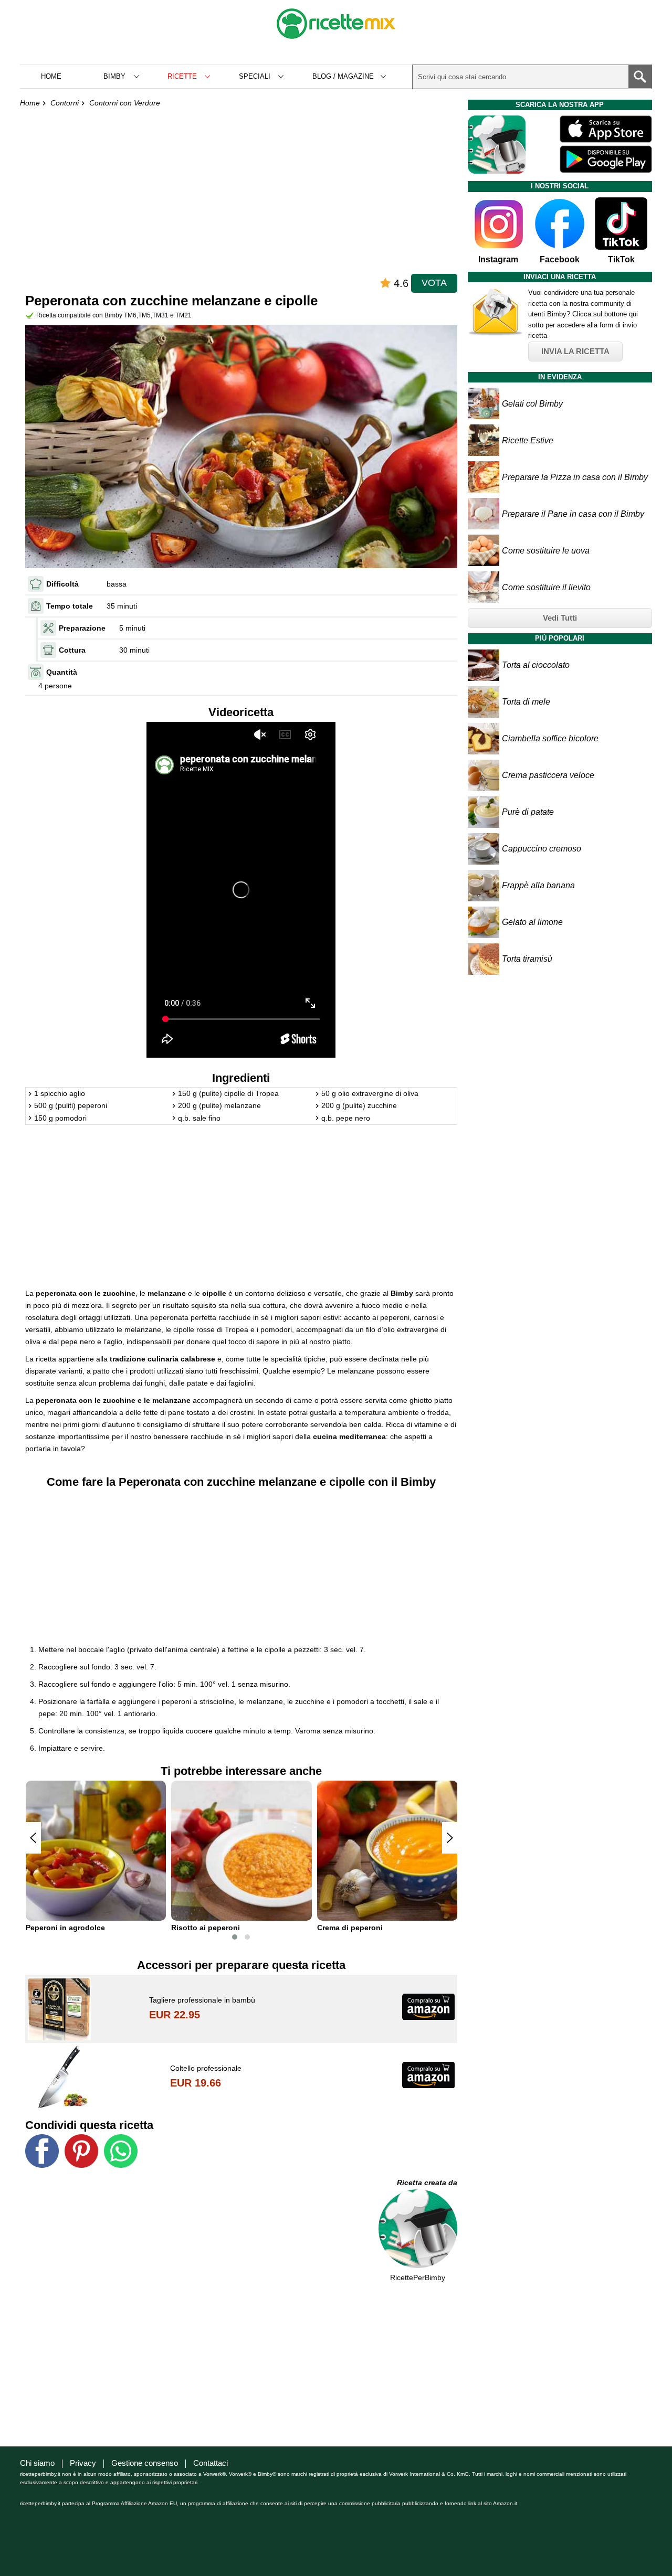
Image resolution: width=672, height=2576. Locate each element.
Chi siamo (37, 2463)
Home (51, 76)
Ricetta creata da (427, 2183)
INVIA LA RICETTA (575, 351)
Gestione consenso (145, 2463)
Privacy (83, 2463)
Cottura (72, 650)
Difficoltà (62, 584)
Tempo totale (70, 606)
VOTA (434, 283)
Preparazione (82, 628)
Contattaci (211, 2463)
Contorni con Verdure (125, 103)
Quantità (62, 672)
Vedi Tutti (560, 618)
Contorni (65, 103)
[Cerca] (640, 77)
